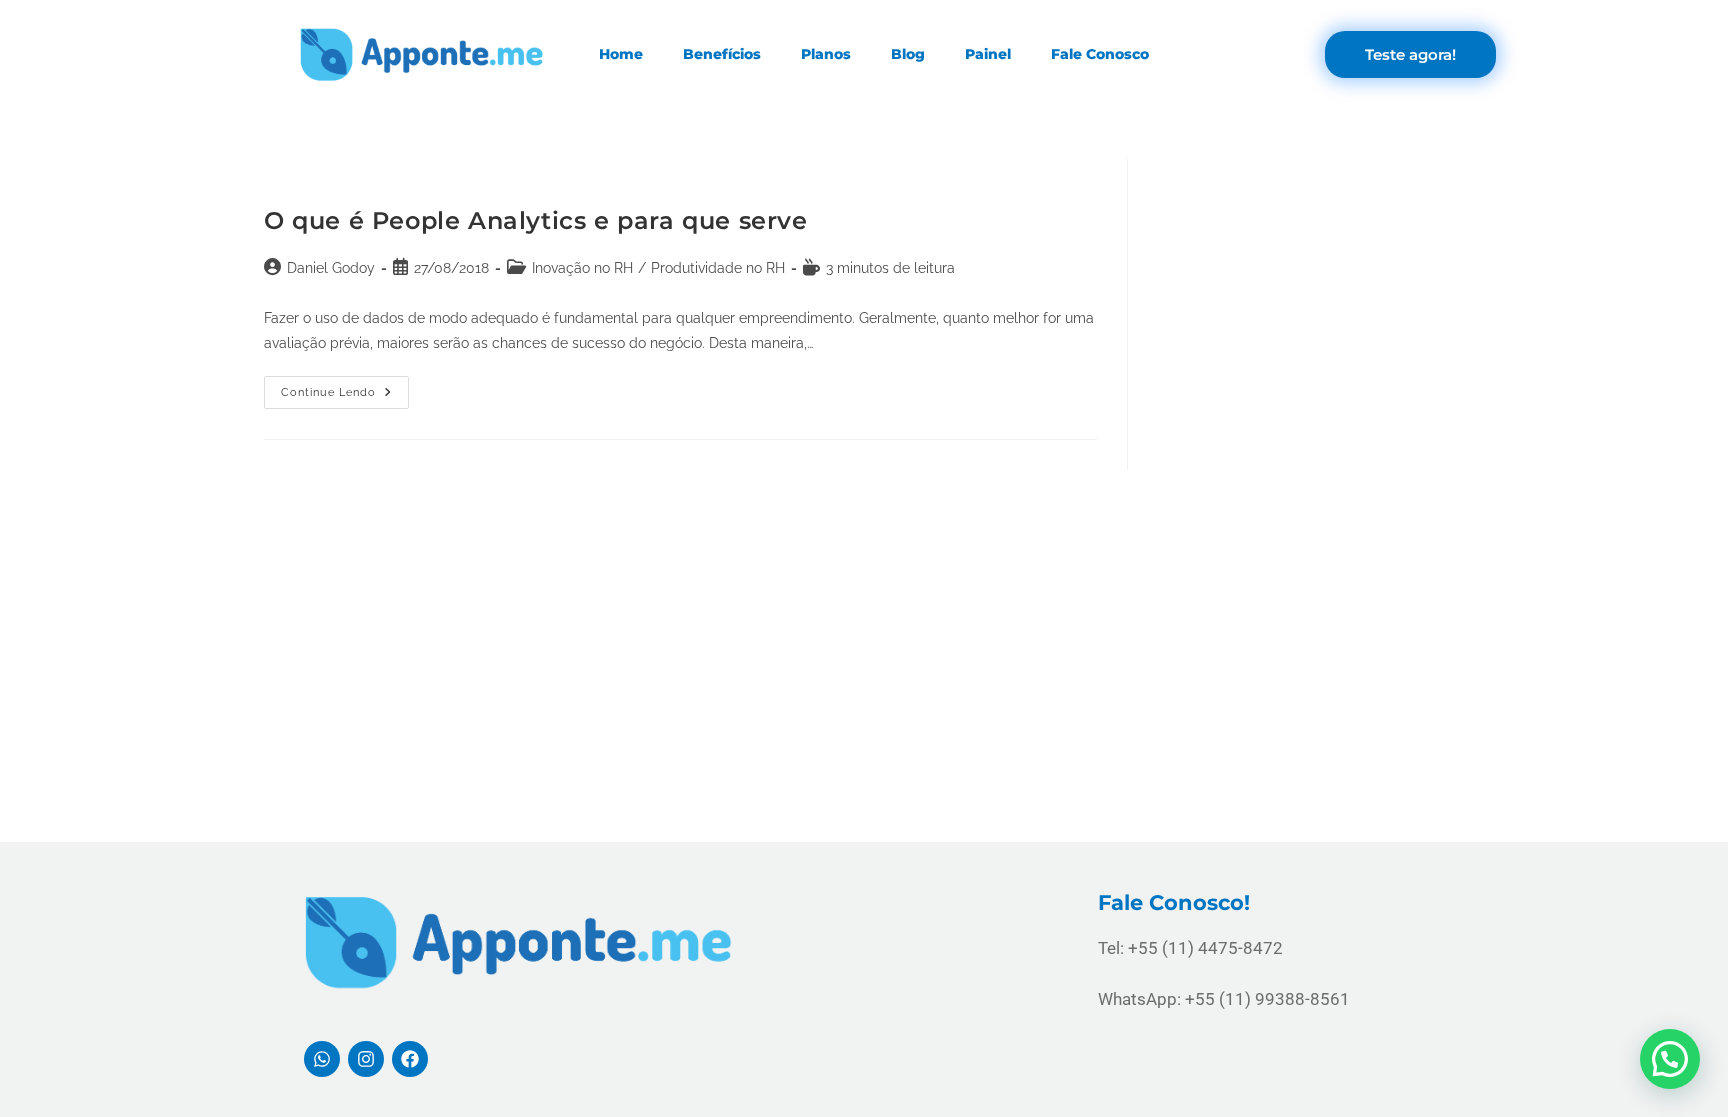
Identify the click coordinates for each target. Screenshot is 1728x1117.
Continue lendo (345, 387)
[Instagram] (366, 1059)
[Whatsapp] (322, 1059)
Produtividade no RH (718, 268)
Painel (988, 54)
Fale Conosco (1100, 54)
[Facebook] (410, 1059)
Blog (908, 54)
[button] (1670, 1059)
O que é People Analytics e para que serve (536, 220)
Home (621, 54)
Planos (826, 54)
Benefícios (722, 54)
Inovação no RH (582, 268)
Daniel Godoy (331, 268)
